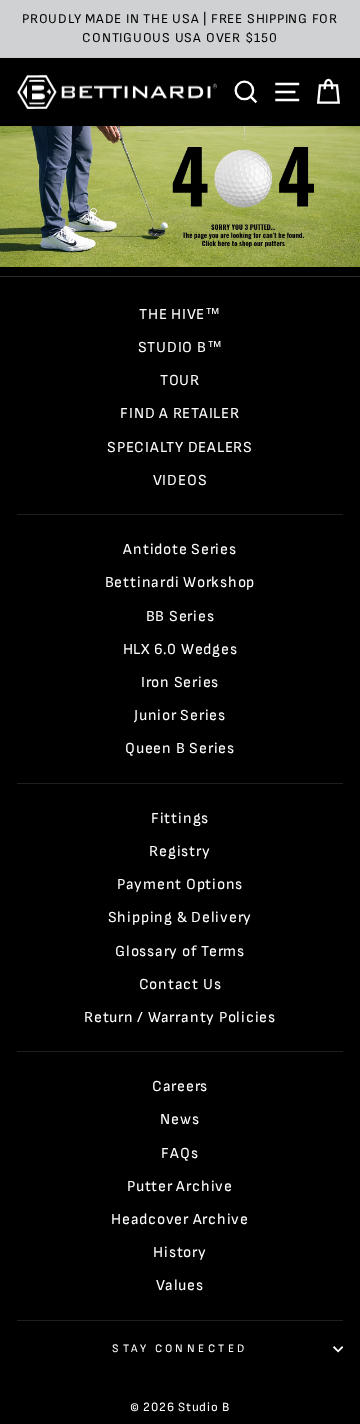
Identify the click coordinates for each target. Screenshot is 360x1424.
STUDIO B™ (180, 347)
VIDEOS (180, 480)
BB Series (180, 616)
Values (180, 1285)
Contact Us (180, 984)
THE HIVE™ (180, 314)
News (179, 1119)
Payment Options (180, 884)
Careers (180, 1086)
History (179, 1252)
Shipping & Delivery (180, 917)
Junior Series (180, 715)
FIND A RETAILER (179, 413)
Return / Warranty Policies (180, 1017)
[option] (180, 29)
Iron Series (180, 682)
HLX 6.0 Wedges (180, 649)
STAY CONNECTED (179, 1348)
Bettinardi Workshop (180, 582)
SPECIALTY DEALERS (180, 447)
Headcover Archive (180, 1219)
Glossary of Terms (180, 951)
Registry (179, 851)
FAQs (179, 1153)
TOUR (180, 380)
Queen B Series (180, 748)
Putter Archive (180, 1186)
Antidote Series (179, 549)
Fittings (180, 818)
